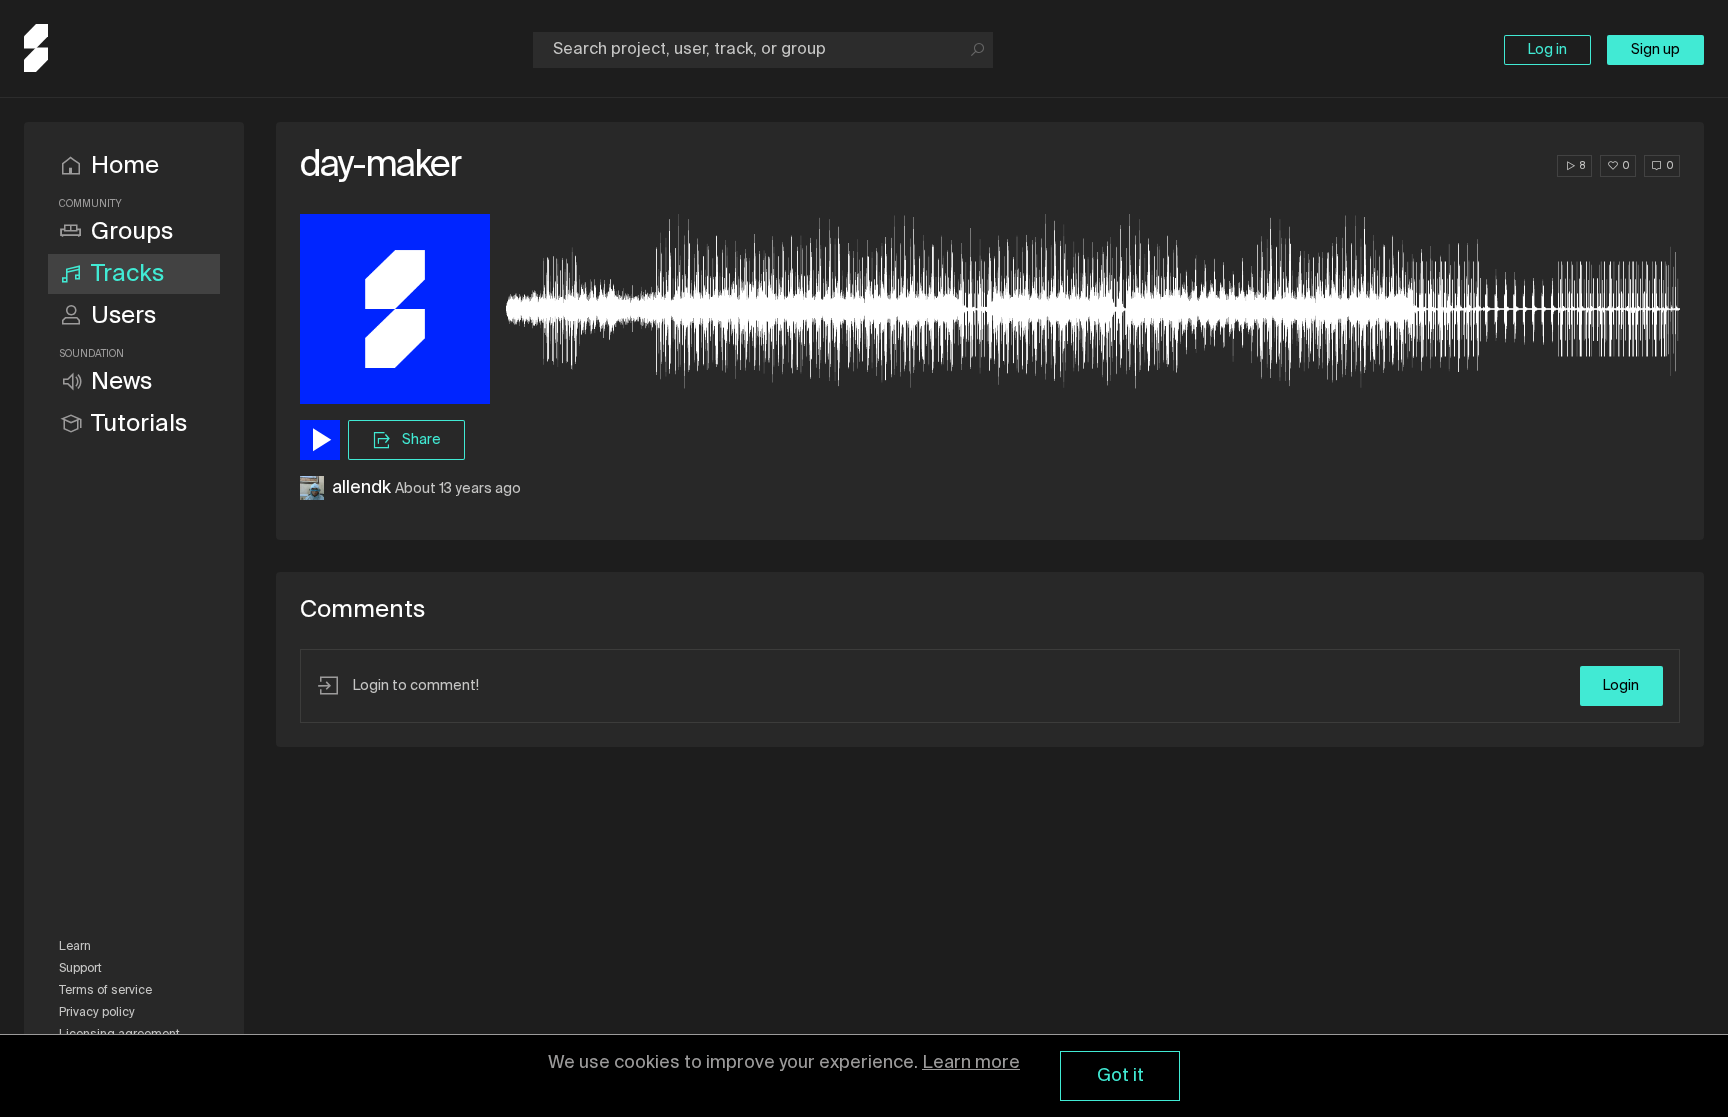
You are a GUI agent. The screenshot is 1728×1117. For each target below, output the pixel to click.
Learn (75, 947)
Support (80, 969)
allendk (361, 488)
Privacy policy (97, 1013)
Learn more (971, 1063)
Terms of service (105, 991)
